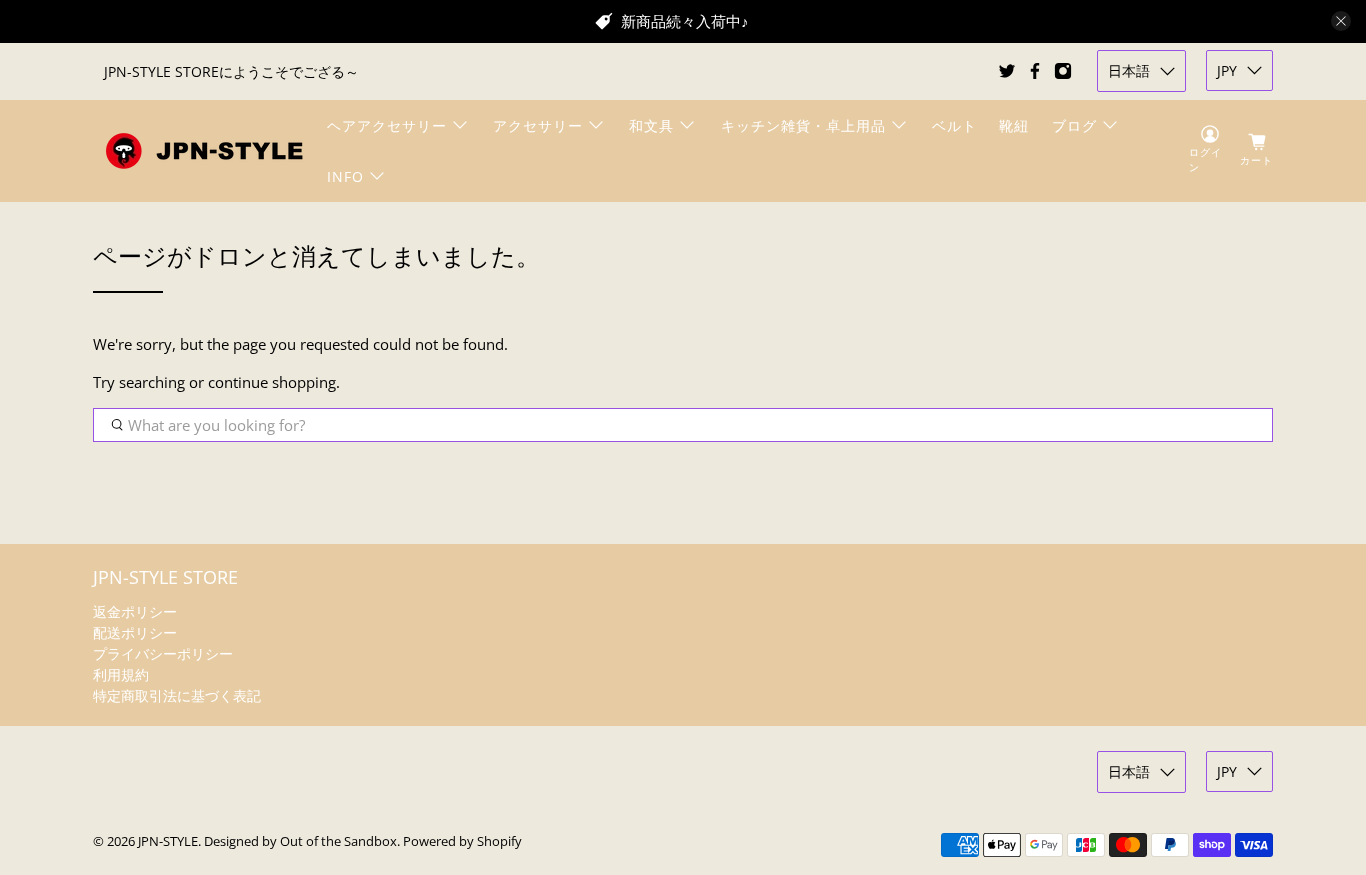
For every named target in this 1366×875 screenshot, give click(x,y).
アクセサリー (538, 125)
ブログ (1074, 125)
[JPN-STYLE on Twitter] (1007, 71)
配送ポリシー (135, 632)
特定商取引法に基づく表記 (177, 695)
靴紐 (1014, 125)
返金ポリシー (135, 611)
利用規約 (121, 674)
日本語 (1129, 70)
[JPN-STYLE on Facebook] (1035, 71)
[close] (1341, 21)
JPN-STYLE (168, 841)
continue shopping (272, 382)
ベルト (954, 125)
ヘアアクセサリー (387, 125)
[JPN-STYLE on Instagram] (1063, 71)
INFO (345, 176)
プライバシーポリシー (163, 653)
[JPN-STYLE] (204, 150)
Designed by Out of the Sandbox (300, 841)
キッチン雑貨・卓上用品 (803, 125)
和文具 (651, 125)
